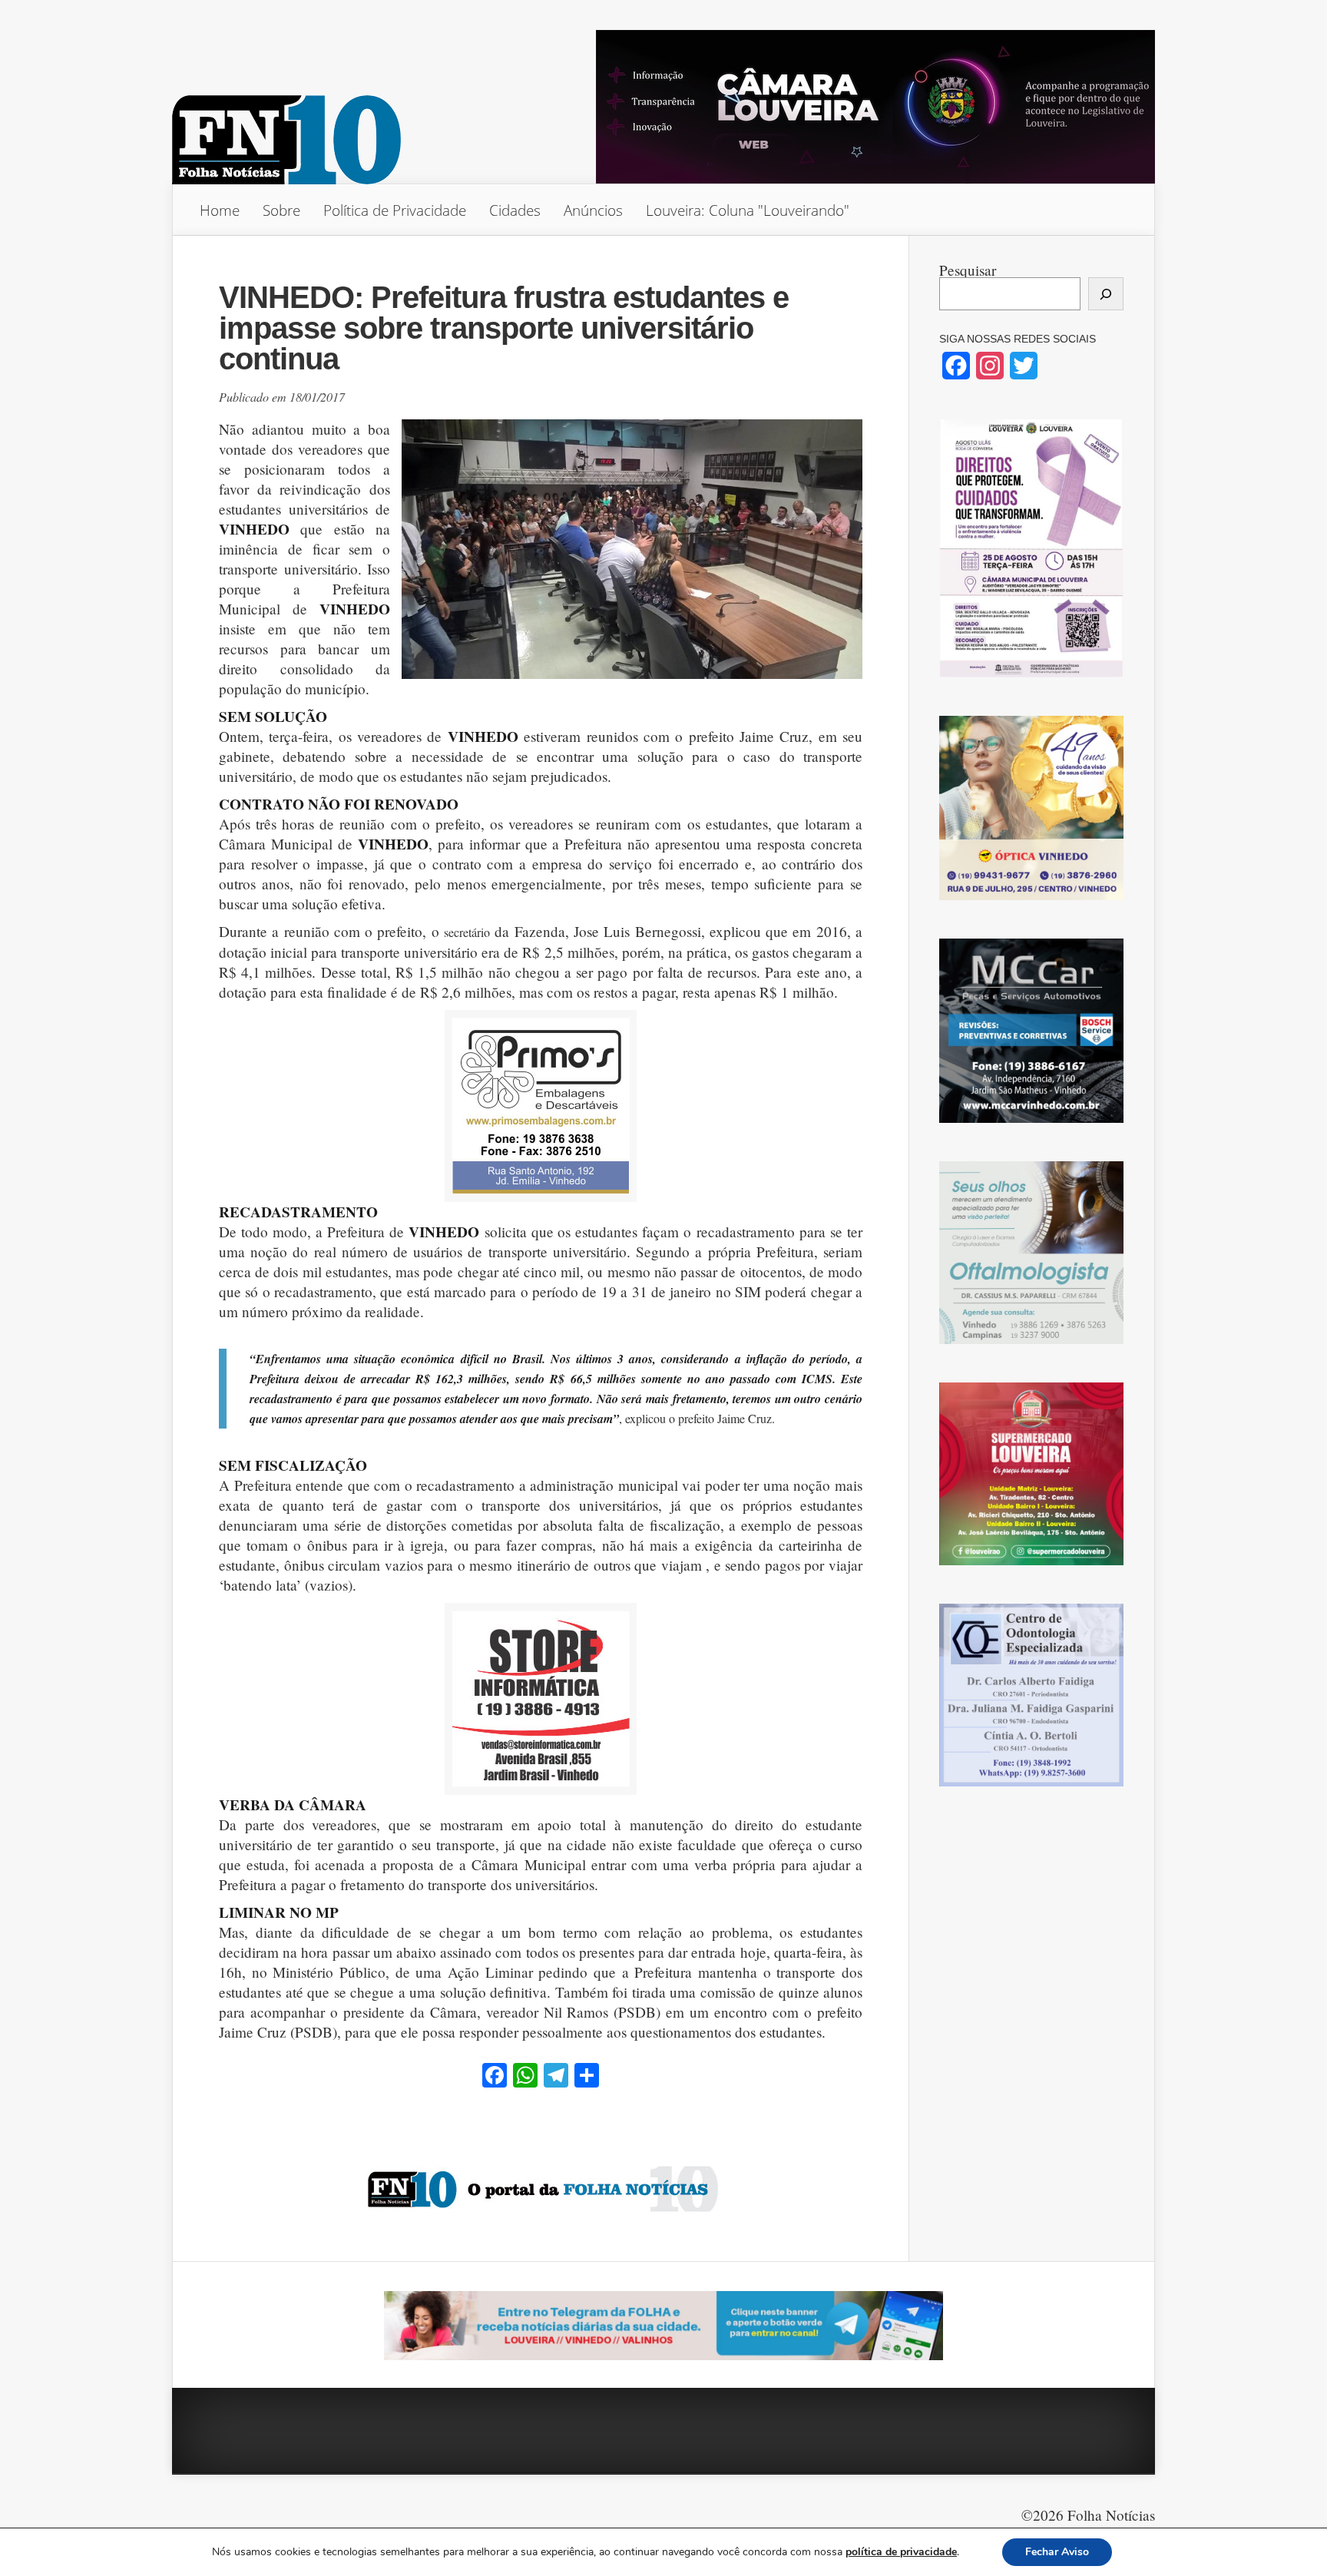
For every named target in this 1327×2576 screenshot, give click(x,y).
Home (220, 210)
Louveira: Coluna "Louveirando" (748, 210)
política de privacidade (901, 2552)
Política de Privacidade (395, 210)
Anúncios (593, 210)
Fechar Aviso (1057, 2552)
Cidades (515, 210)
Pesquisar (968, 270)
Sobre (281, 210)
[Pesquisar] (1106, 294)
